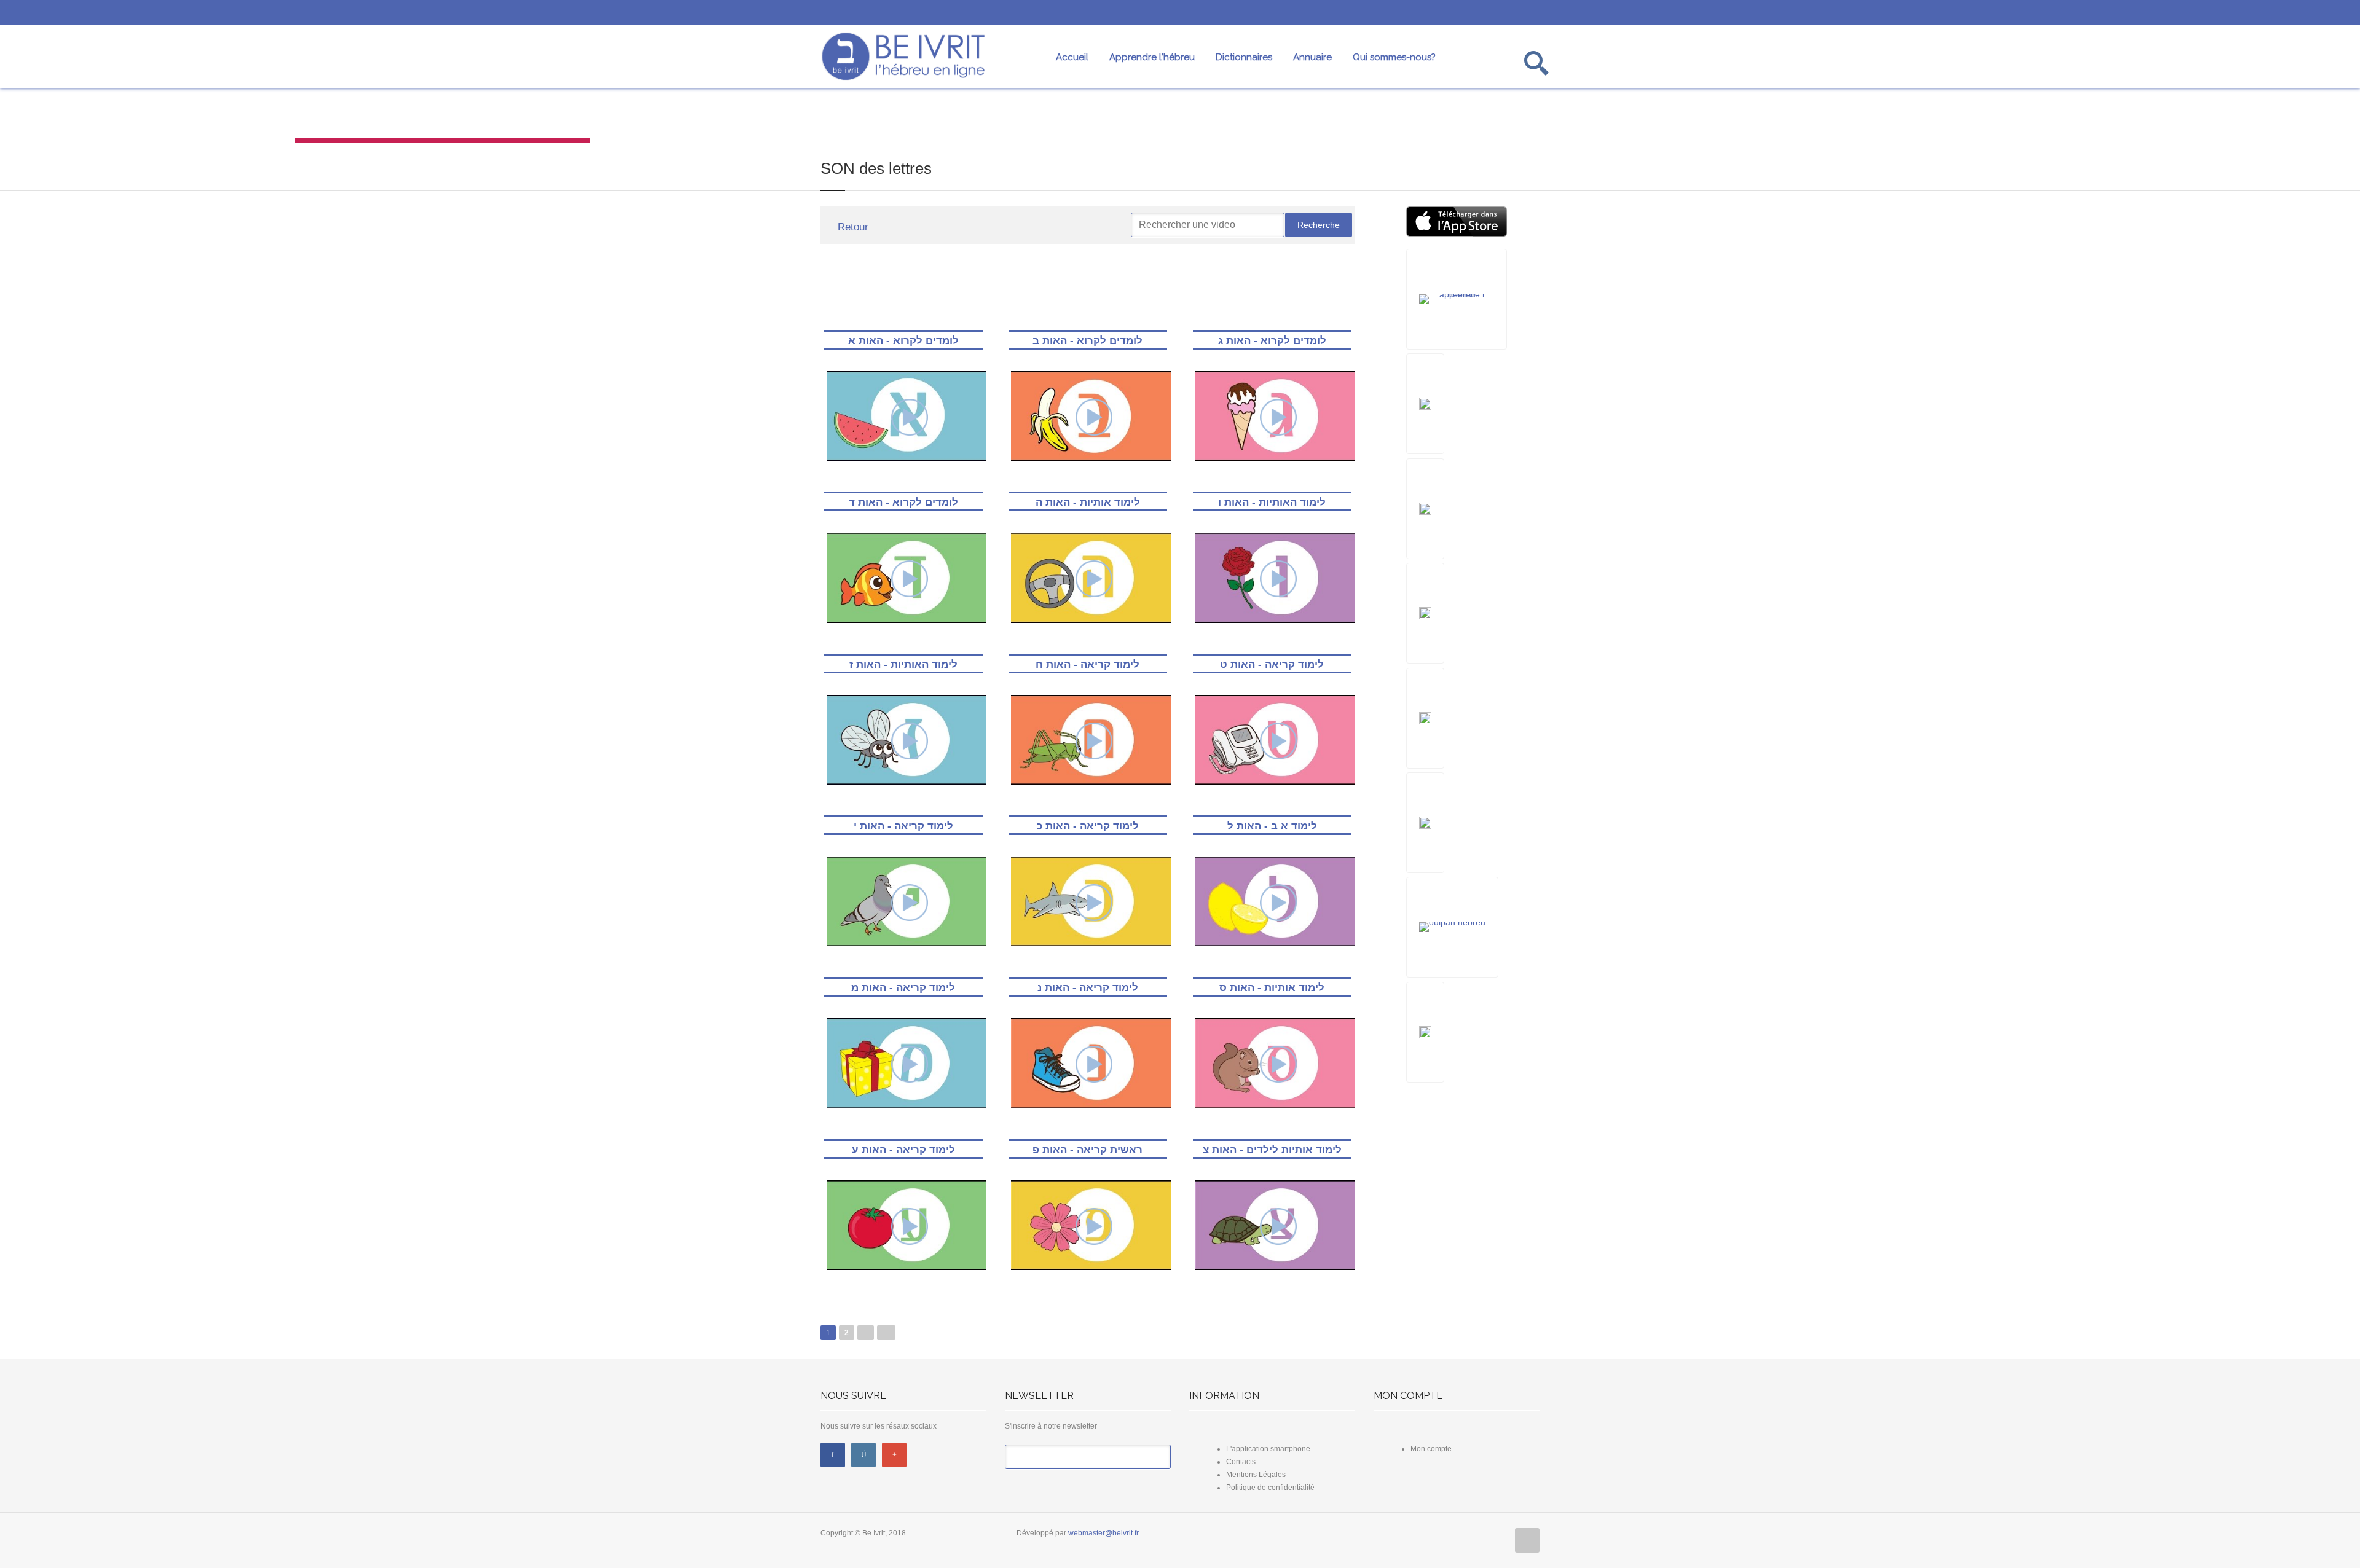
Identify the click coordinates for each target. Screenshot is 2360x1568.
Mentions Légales (1256, 1475)
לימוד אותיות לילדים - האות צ (1272, 1150)
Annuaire (1312, 57)
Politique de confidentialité (1270, 1488)
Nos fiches (1327, 118)
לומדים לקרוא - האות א (903, 341)
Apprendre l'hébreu (1152, 57)
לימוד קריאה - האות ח (1088, 664)
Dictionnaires (1244, 57)
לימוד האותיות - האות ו (1272, 502)
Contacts (1241, 1462)
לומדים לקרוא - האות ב (1088, 341)
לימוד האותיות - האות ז (903, 664)
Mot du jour (147, 118)
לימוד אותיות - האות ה (1088, 502)
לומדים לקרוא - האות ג (1272, 341)
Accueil (1072, 57)
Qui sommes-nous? (1394, 57)
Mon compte (1431, 1449)
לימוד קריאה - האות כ (1088, 826)
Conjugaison (1032, 118)
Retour (852, 227)
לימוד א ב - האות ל (1272, 826)
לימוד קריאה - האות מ (903, 988)
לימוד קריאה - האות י (903, 826)
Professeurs (1622, 118)
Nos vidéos (442, 118)
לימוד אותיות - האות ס (1272, 988)
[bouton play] (910, 417)
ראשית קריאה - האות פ (1088, 1150)
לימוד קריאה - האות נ (1088, 988)
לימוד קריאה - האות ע (903, 1150)
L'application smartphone (1268, 1449)
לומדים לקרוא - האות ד (903, 502)
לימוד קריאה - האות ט (1272, 664)
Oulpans (1918, 118)
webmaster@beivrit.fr (1103, 1533)
